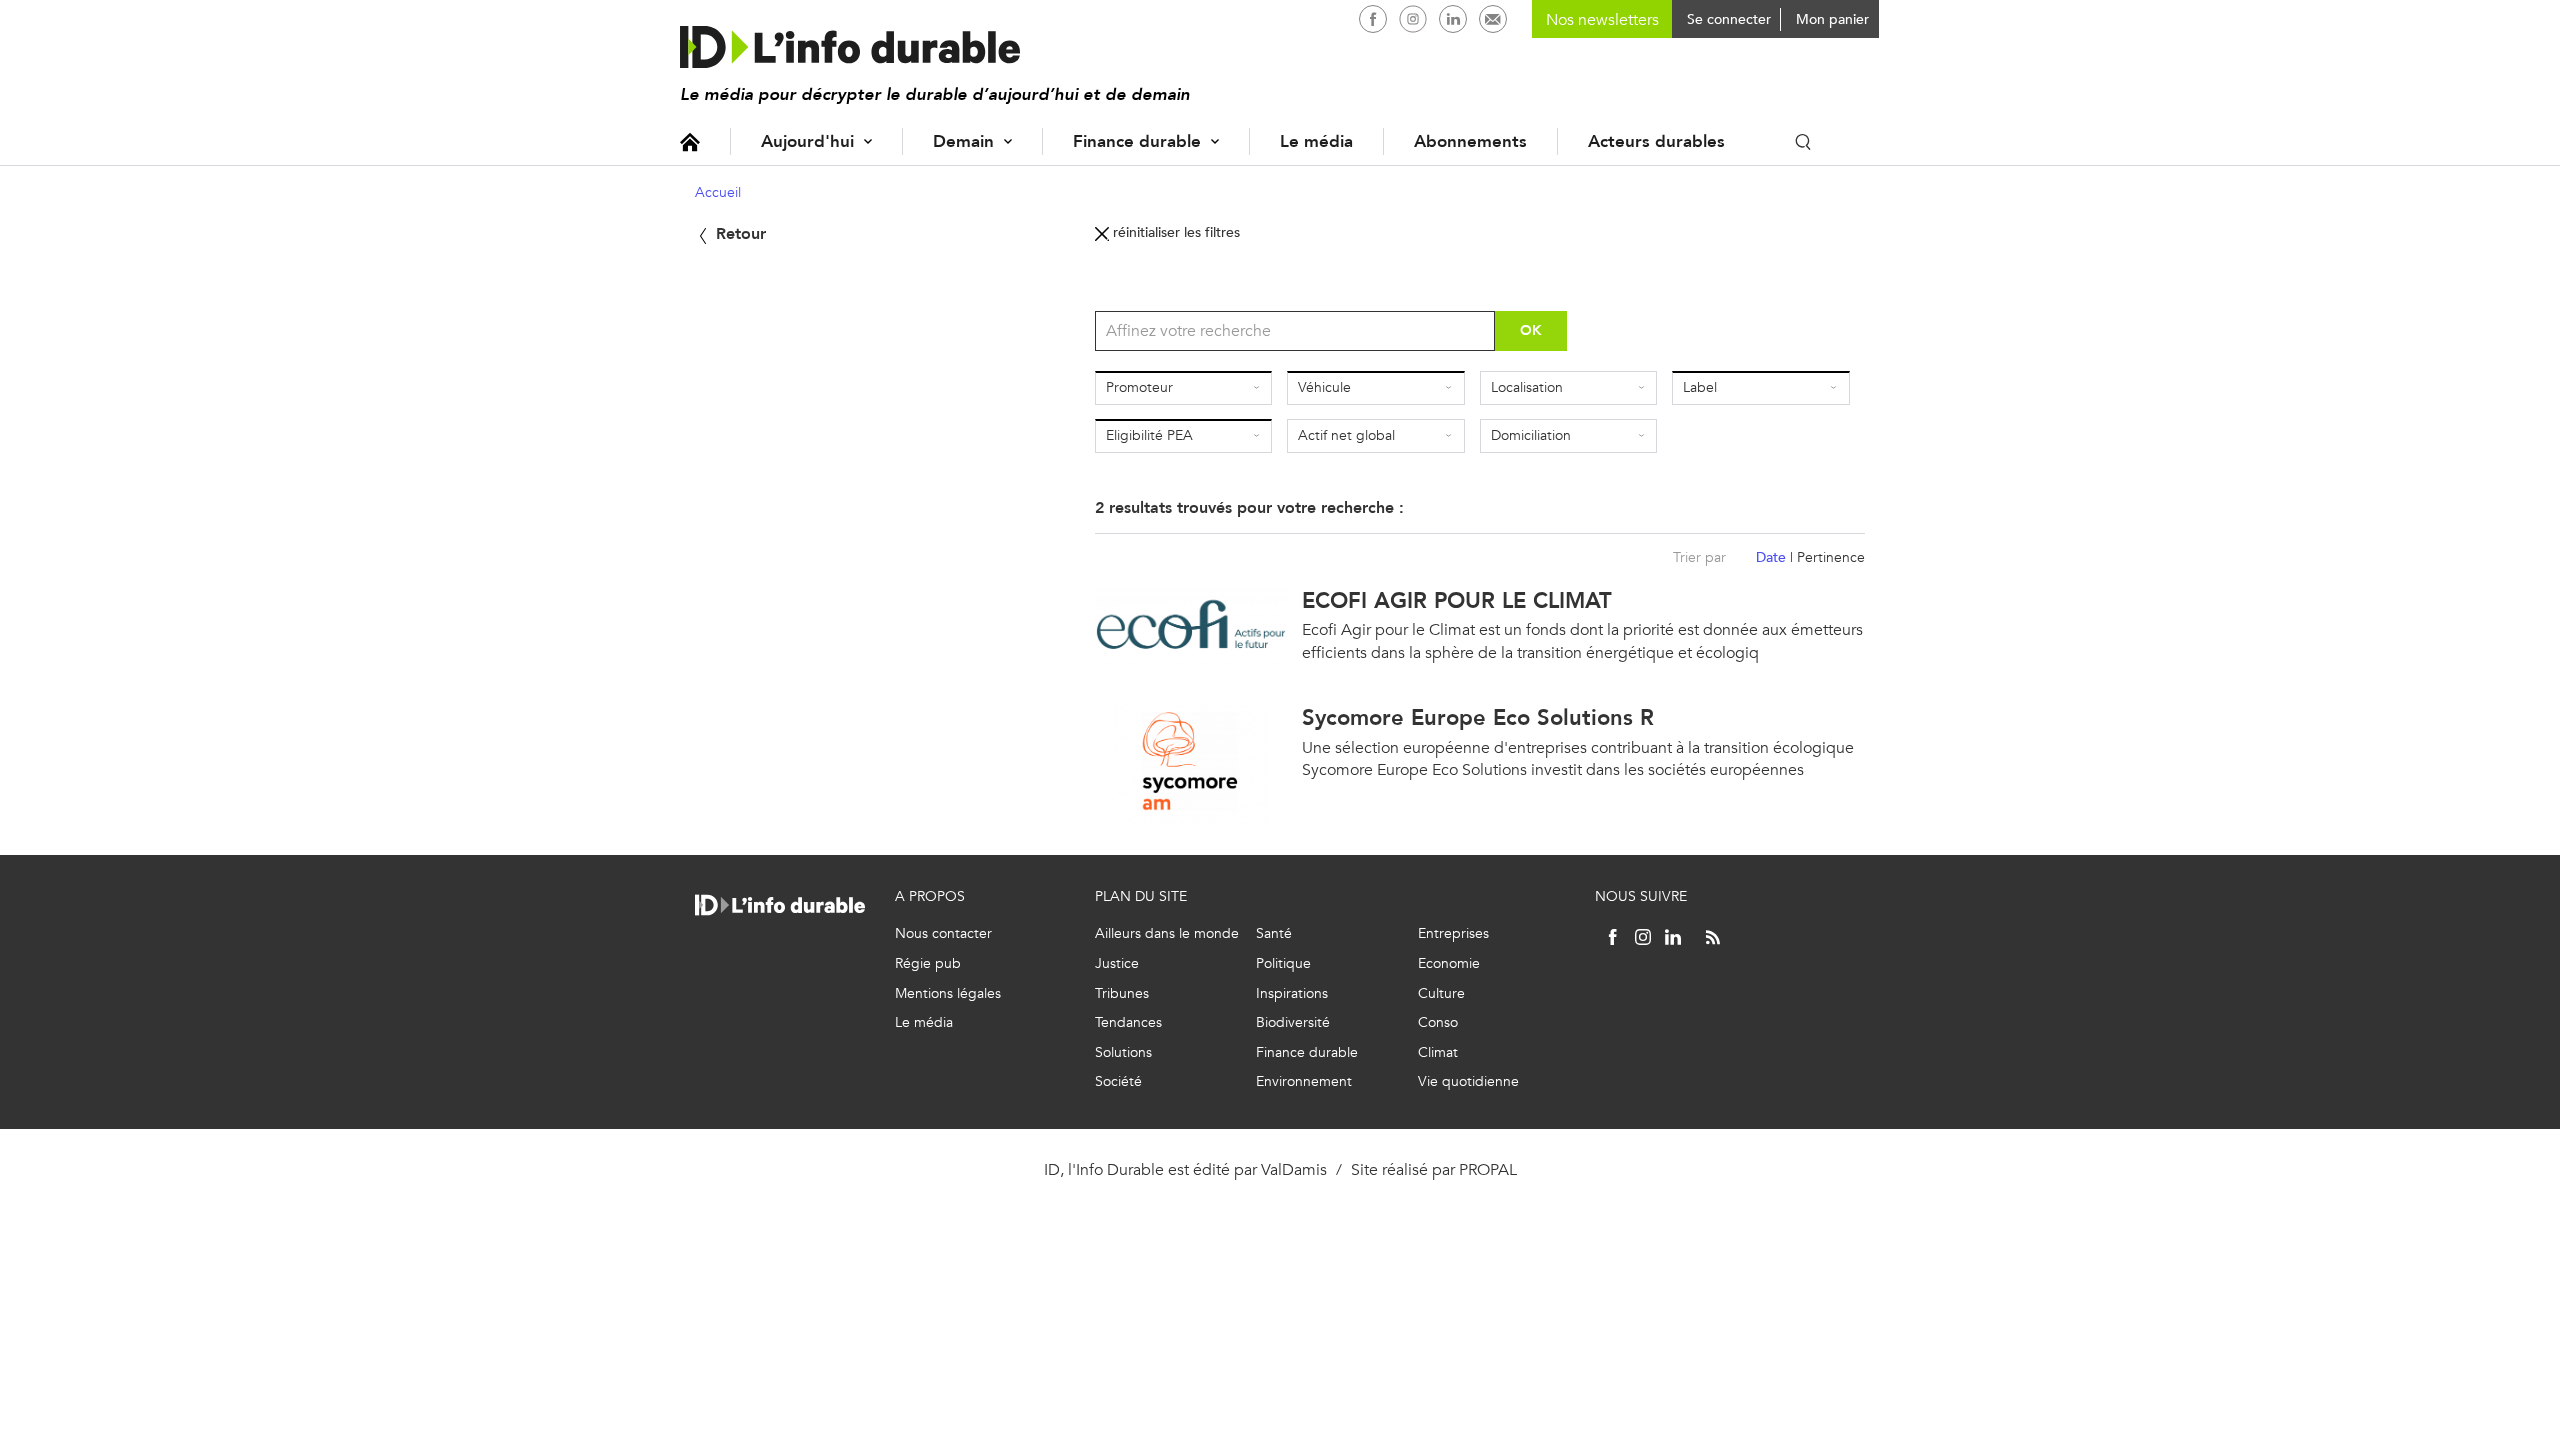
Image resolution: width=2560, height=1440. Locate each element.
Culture (1441, 993)
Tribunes (1122, 993)
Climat (1438, 1052)
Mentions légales (948, 993)
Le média (1316, 141)
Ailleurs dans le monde (1167, 933)
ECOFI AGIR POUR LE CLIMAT (1457, 600)
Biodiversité (1293, 1022)
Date (1771, 557)
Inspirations (1292, 993)
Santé (1274, 933)
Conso (1438, 1022)
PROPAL (1488, 1169)
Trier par (1699, 557)
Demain (963, 141)
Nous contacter (943, 933)
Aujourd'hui (807, 141)
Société (1118, 1081)
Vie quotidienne (1468, 1081)
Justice (1117, 963)
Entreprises (1453, 933)
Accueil (690, 141)
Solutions (1123, 1052)
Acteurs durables (1656, 141)
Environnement (1304, 1081)
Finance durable (1137, 141)
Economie (1449, 963)
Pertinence (1831, 557)
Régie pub (928, 963)
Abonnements (1470, 141)
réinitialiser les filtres (1174, 232)
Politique (1283, 963)
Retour (738, 233)
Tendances (1128, 1022)
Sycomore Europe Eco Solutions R (1478, 717)
